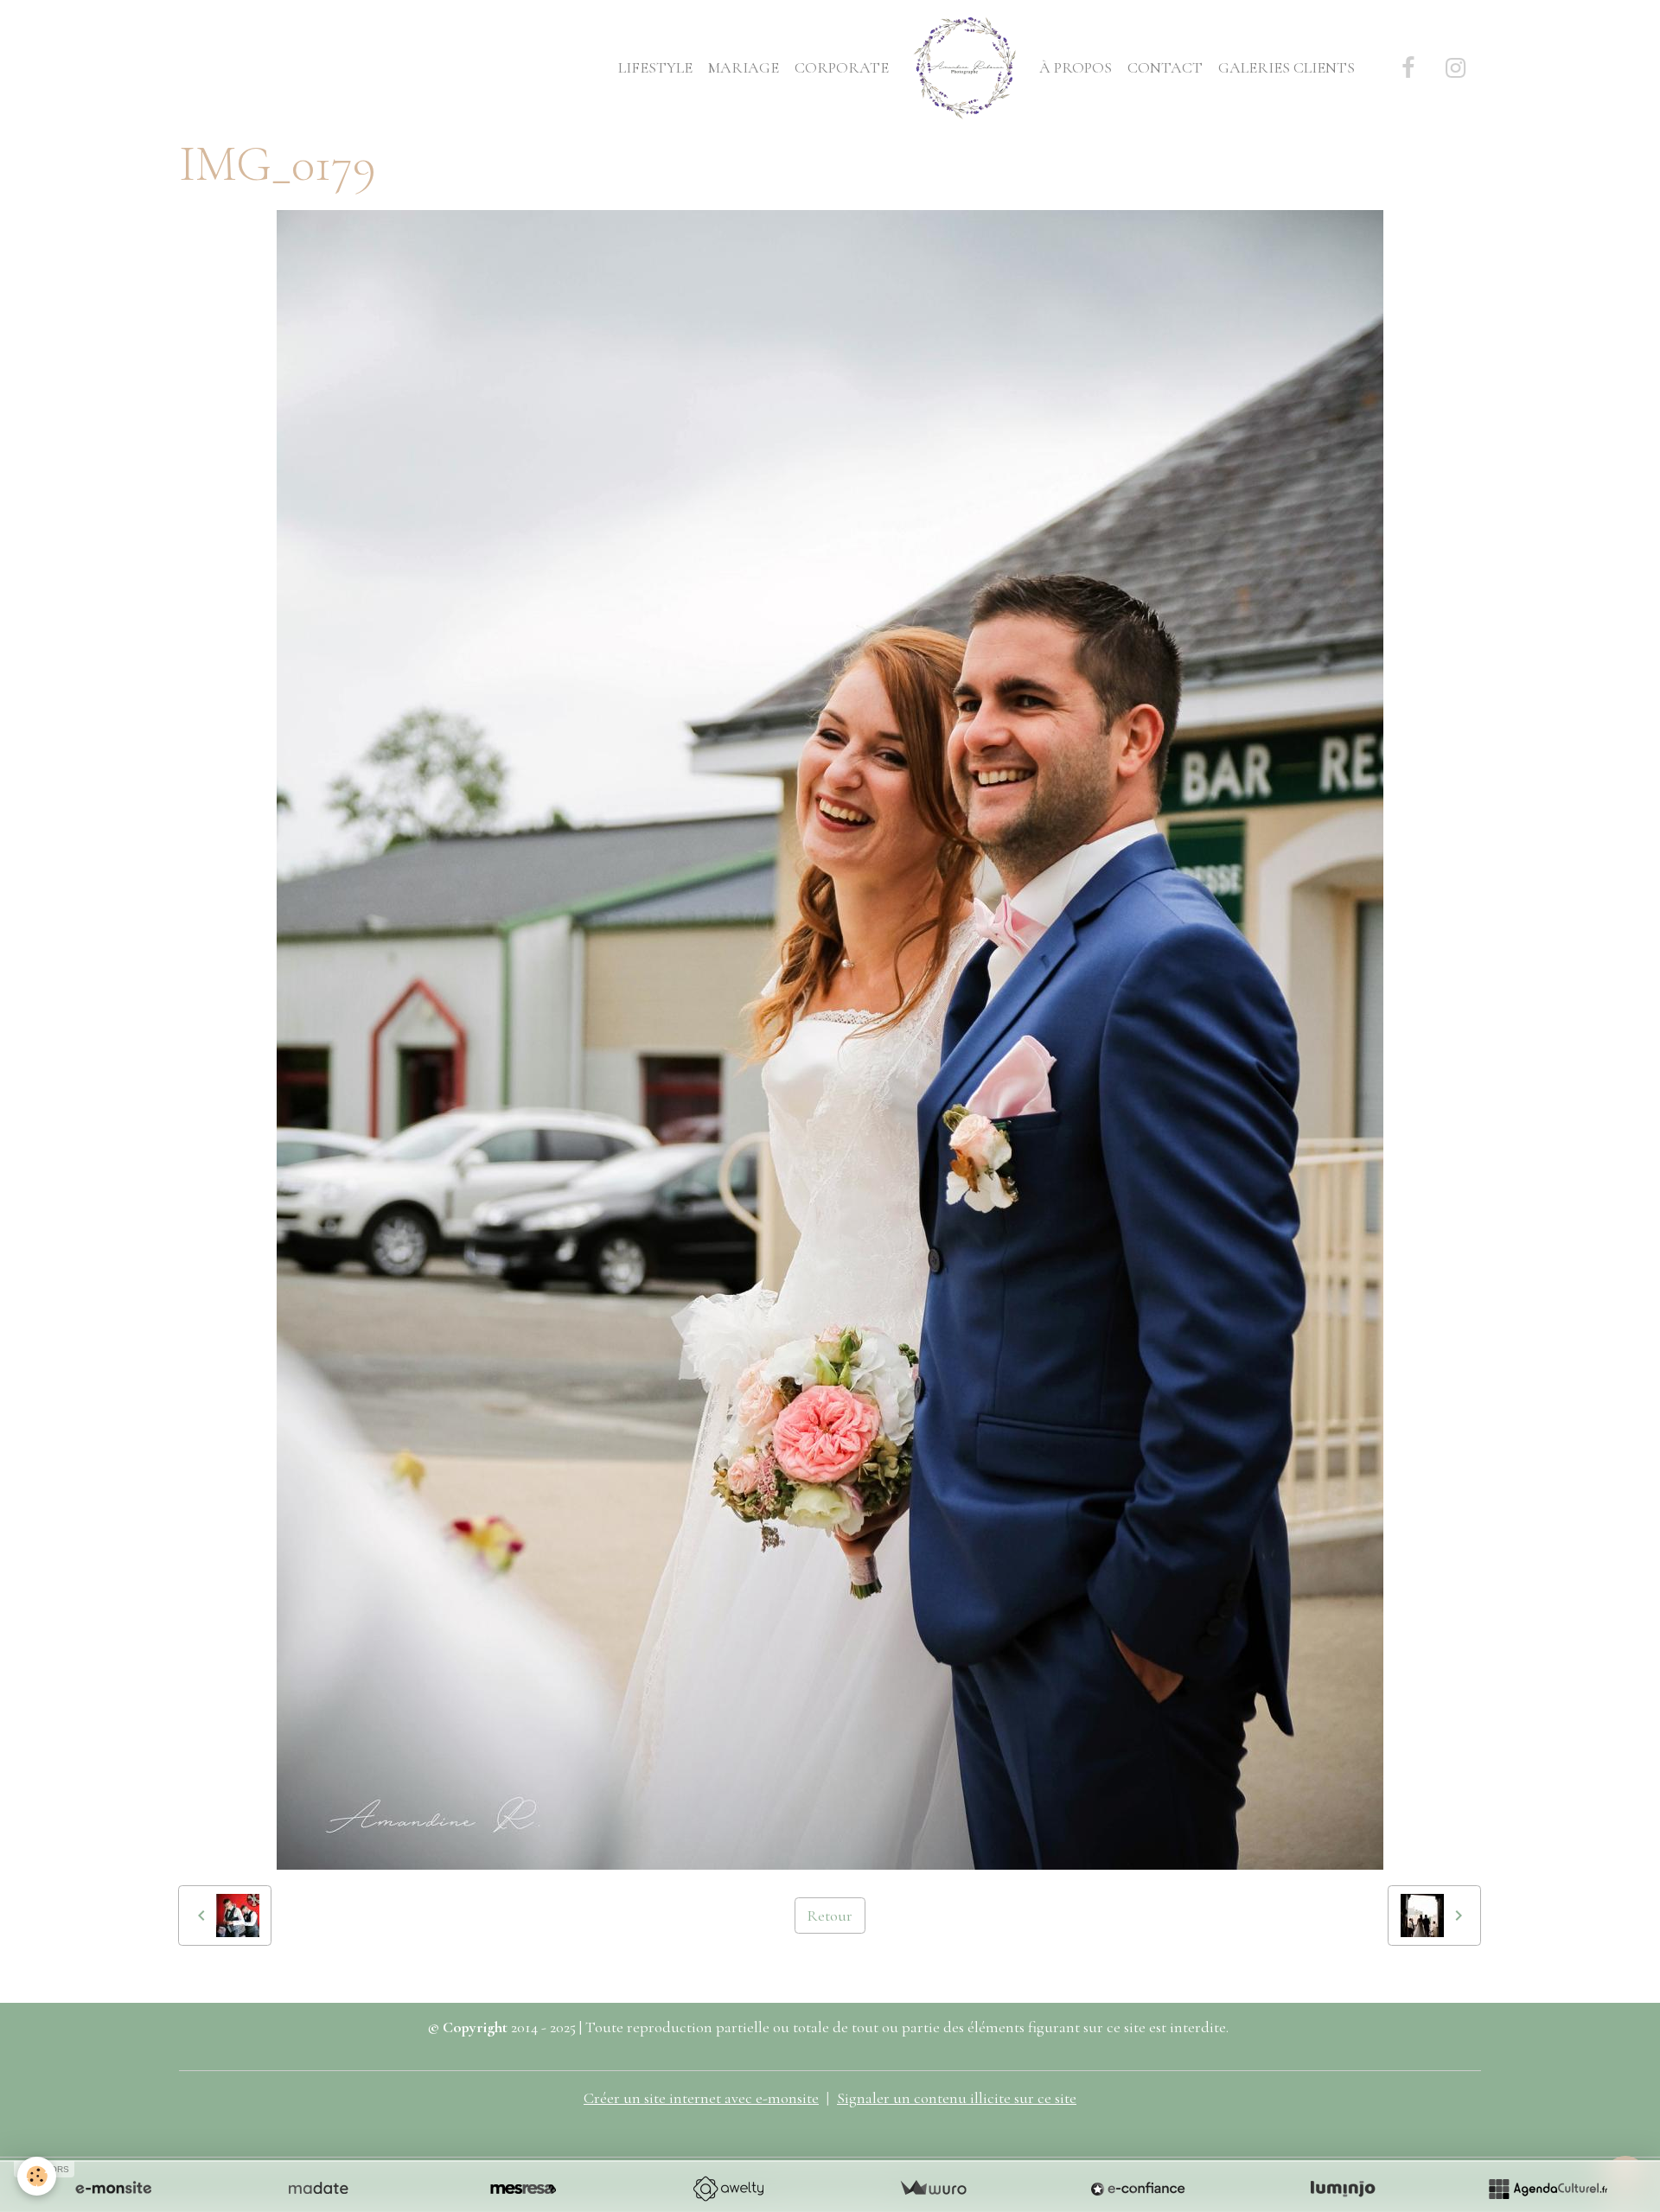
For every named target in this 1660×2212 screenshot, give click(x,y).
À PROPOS (1076, 67)
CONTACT (1165, 67)
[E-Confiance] (1138, 2189)
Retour (830, 1916)
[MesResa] (523, 2189)
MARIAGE (744, 67)
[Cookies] (37, 2176)
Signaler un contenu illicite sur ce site (957, 2098)
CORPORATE (842, 67)
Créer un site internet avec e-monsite (701, 2098)
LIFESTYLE (655, 67)
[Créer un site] (113, 2189)
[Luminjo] (1343, 2189)
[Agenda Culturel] (1548, 2189)
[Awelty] (728, 2189)
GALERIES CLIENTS (1286, 67)
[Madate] (318, 2189)
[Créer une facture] (933, 2189)
